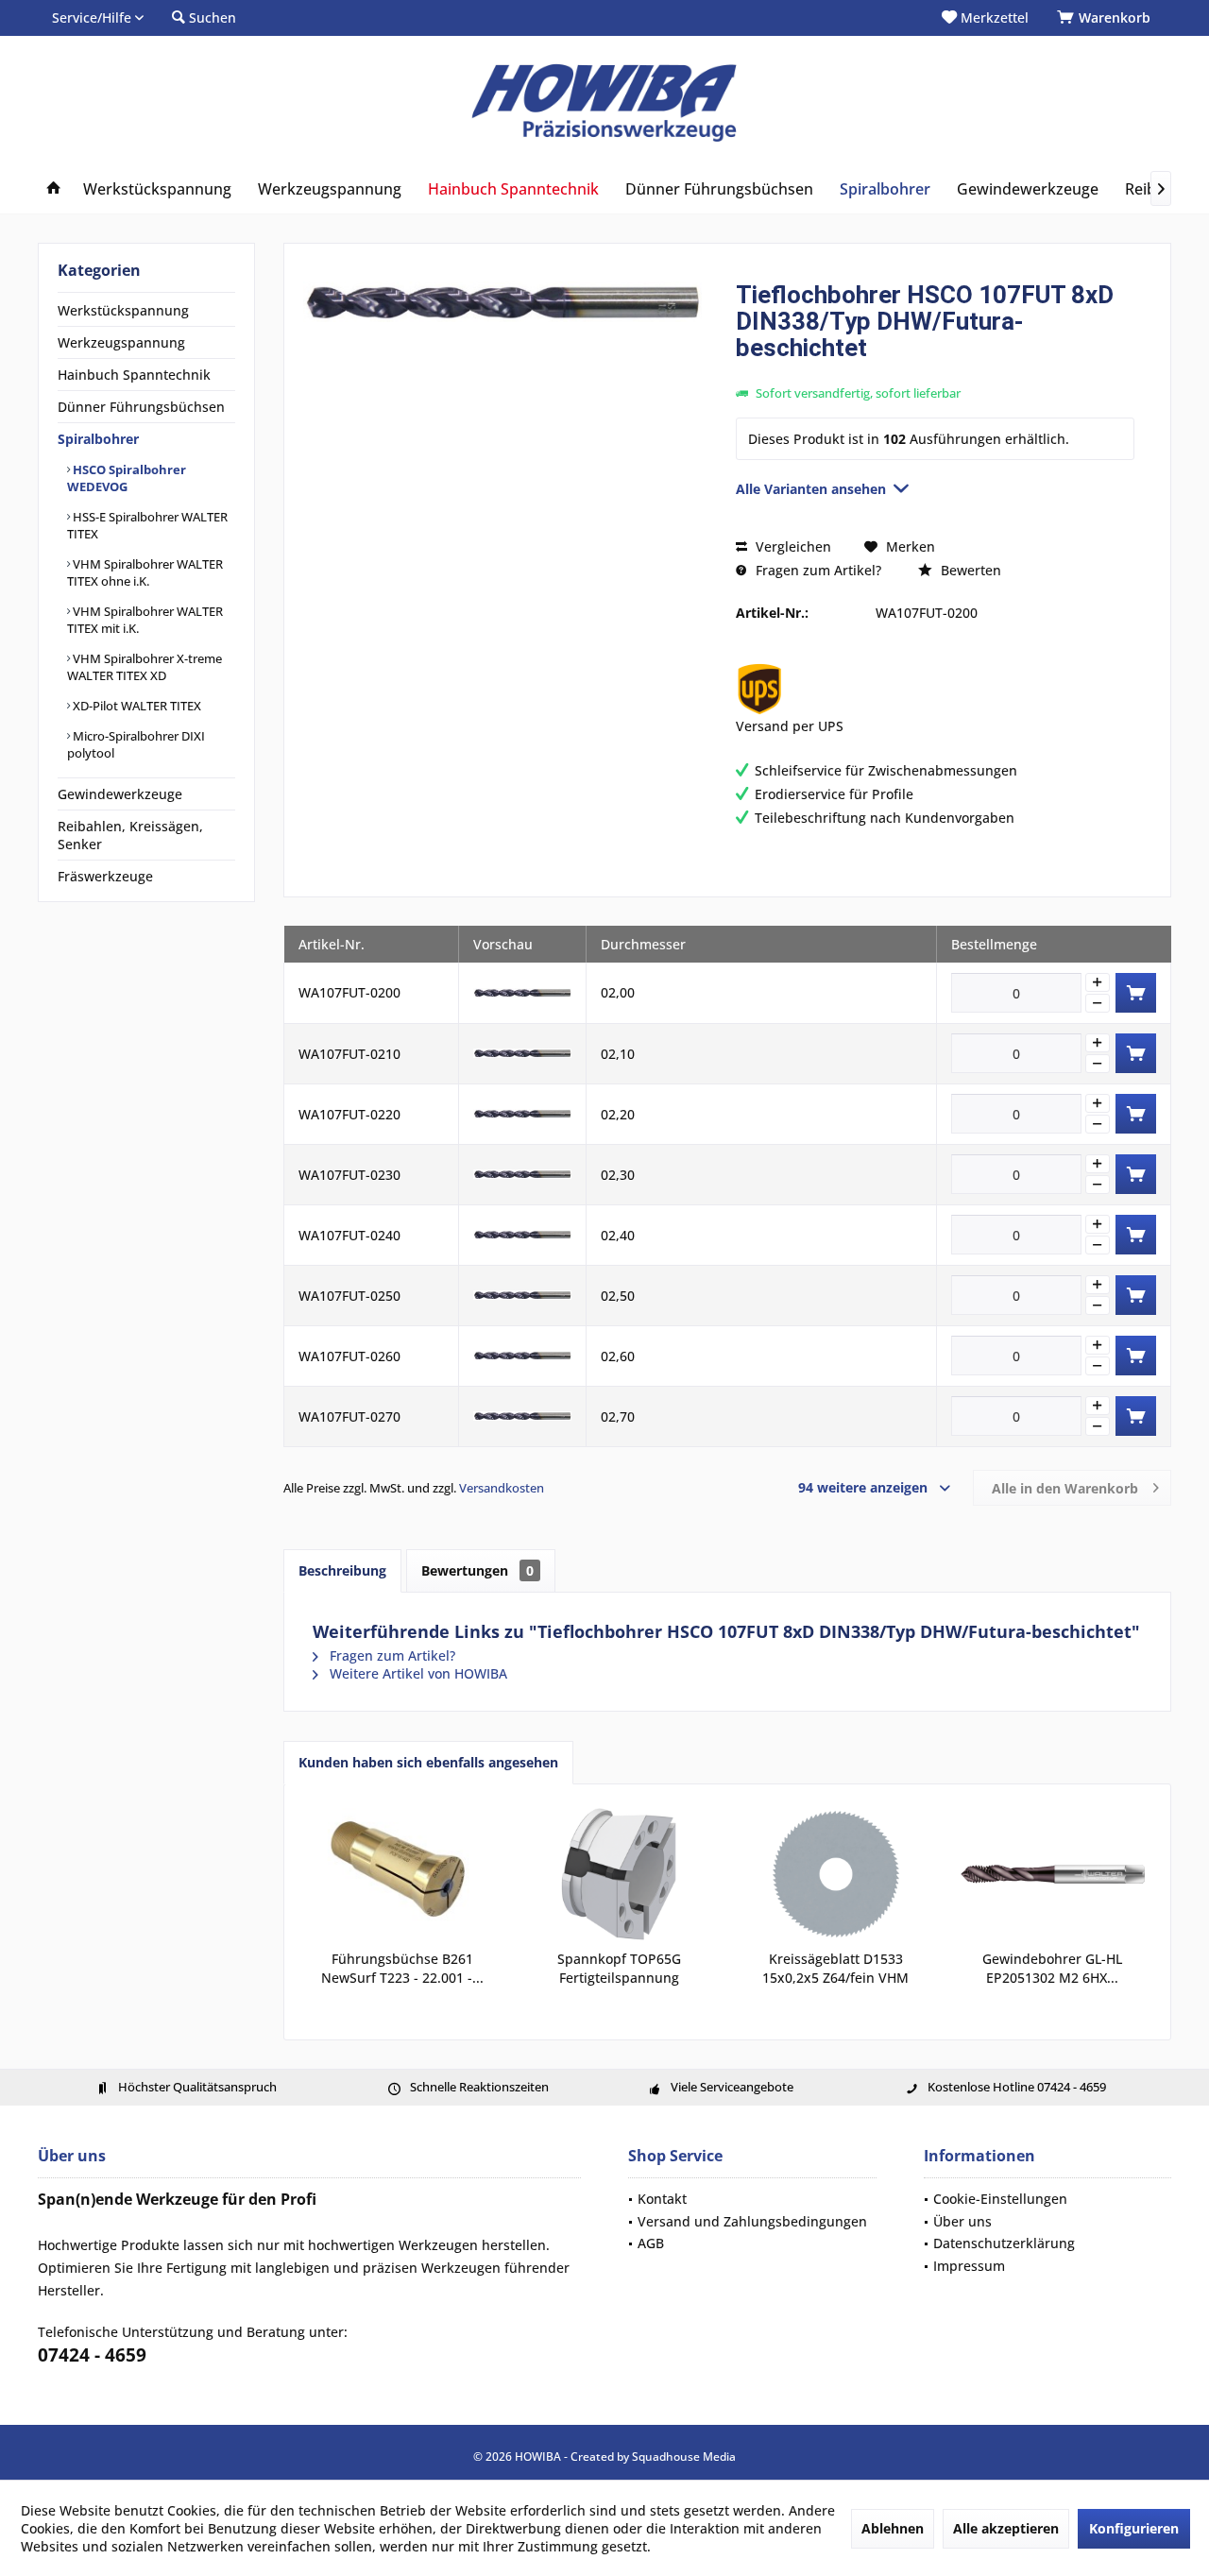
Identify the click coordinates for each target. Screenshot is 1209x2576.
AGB (651, 2243)
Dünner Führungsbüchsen (141, 407)
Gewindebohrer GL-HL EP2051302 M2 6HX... (1052, 1968)
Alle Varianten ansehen (811, 489)
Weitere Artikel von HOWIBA (417, 1673)
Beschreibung (342, 1570)
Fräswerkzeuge (105, 876)
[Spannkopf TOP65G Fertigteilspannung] (620, 1874)
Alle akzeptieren (1006, 2528)
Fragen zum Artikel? (817, 570)
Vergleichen (792, 546)
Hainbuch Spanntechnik (134, 375)
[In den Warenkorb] (1136, 993)
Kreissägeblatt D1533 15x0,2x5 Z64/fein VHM (835, 1968)
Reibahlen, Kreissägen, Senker (130, 835)
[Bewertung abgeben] (935, 373)
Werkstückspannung (123, 310)
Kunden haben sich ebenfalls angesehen (428, 1762)
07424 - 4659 (92, 2355)
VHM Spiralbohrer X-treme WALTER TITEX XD (145, 667)
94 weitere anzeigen (863, 1487)
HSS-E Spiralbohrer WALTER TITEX (147, 525)
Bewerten (969, 570)
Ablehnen (893, 2528)
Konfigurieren (1134, 2528)
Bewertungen (477, 1570)
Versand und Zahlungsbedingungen (752, 2221)
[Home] (54, 189)
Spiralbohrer (98, 439)
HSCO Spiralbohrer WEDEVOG (127, 478)
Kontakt (662, 2199)
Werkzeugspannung (121, 342)
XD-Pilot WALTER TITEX (136, 706)
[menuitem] (1107, 18)
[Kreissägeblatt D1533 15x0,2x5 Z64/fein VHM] (836, 1874)
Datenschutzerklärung (1004, 2243)
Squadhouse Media (684, 2457)
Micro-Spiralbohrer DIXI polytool (136, 744)
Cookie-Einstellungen (1000, 2199)
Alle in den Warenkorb (1065, 1488)
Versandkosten (502, 1488)
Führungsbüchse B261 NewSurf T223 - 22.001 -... (402, 1968)
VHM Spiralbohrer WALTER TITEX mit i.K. (145, 620)
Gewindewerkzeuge (120, 794)
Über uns (962, 2221)
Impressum (969, 2266)
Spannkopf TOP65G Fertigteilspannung (619, 1968)
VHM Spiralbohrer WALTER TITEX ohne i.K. (145, 572)
